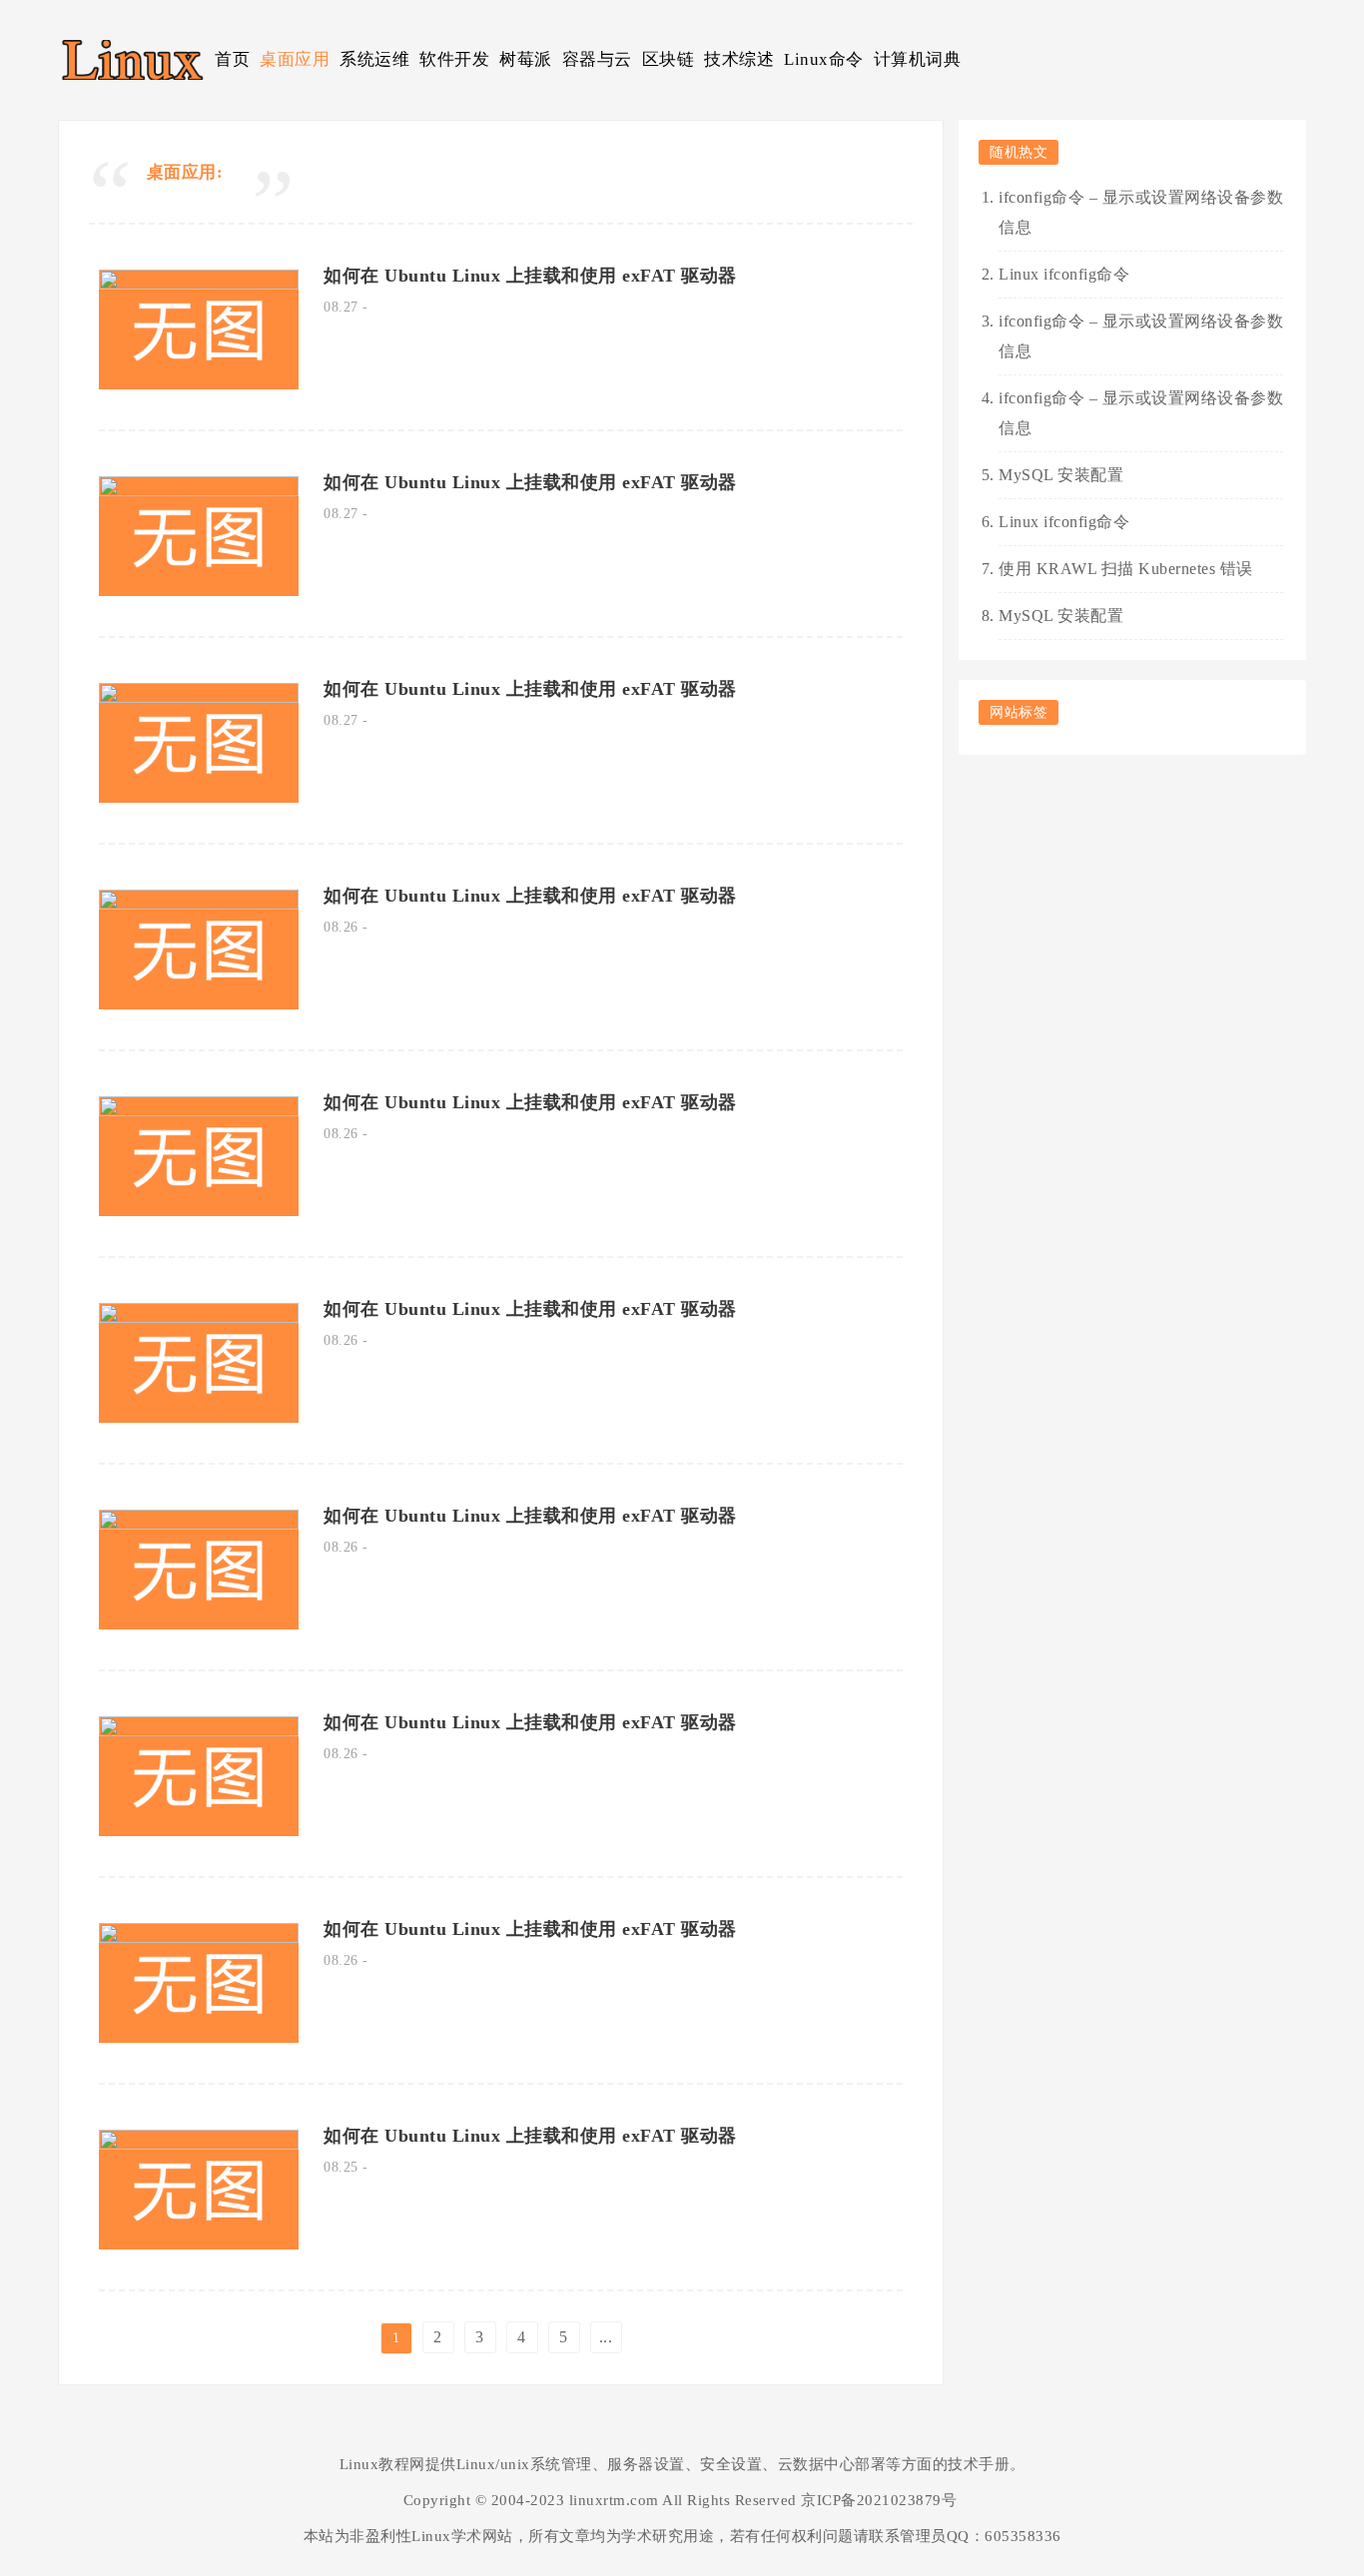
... (606, 2337)
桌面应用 (295, 59)
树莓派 (526, 59)
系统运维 (374, 59)
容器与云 (597, 59)
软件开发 (454, 59)
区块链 (669, 59)
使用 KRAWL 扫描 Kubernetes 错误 (1126, 569)
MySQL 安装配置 (1061, 475)
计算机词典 (918, 59)
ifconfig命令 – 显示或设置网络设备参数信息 (1141, 212)
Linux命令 (824, 59)
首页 (232, 59)
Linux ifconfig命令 (1064, 274)
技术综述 (739, 59)
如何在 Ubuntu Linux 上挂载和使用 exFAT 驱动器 (530, 276)
